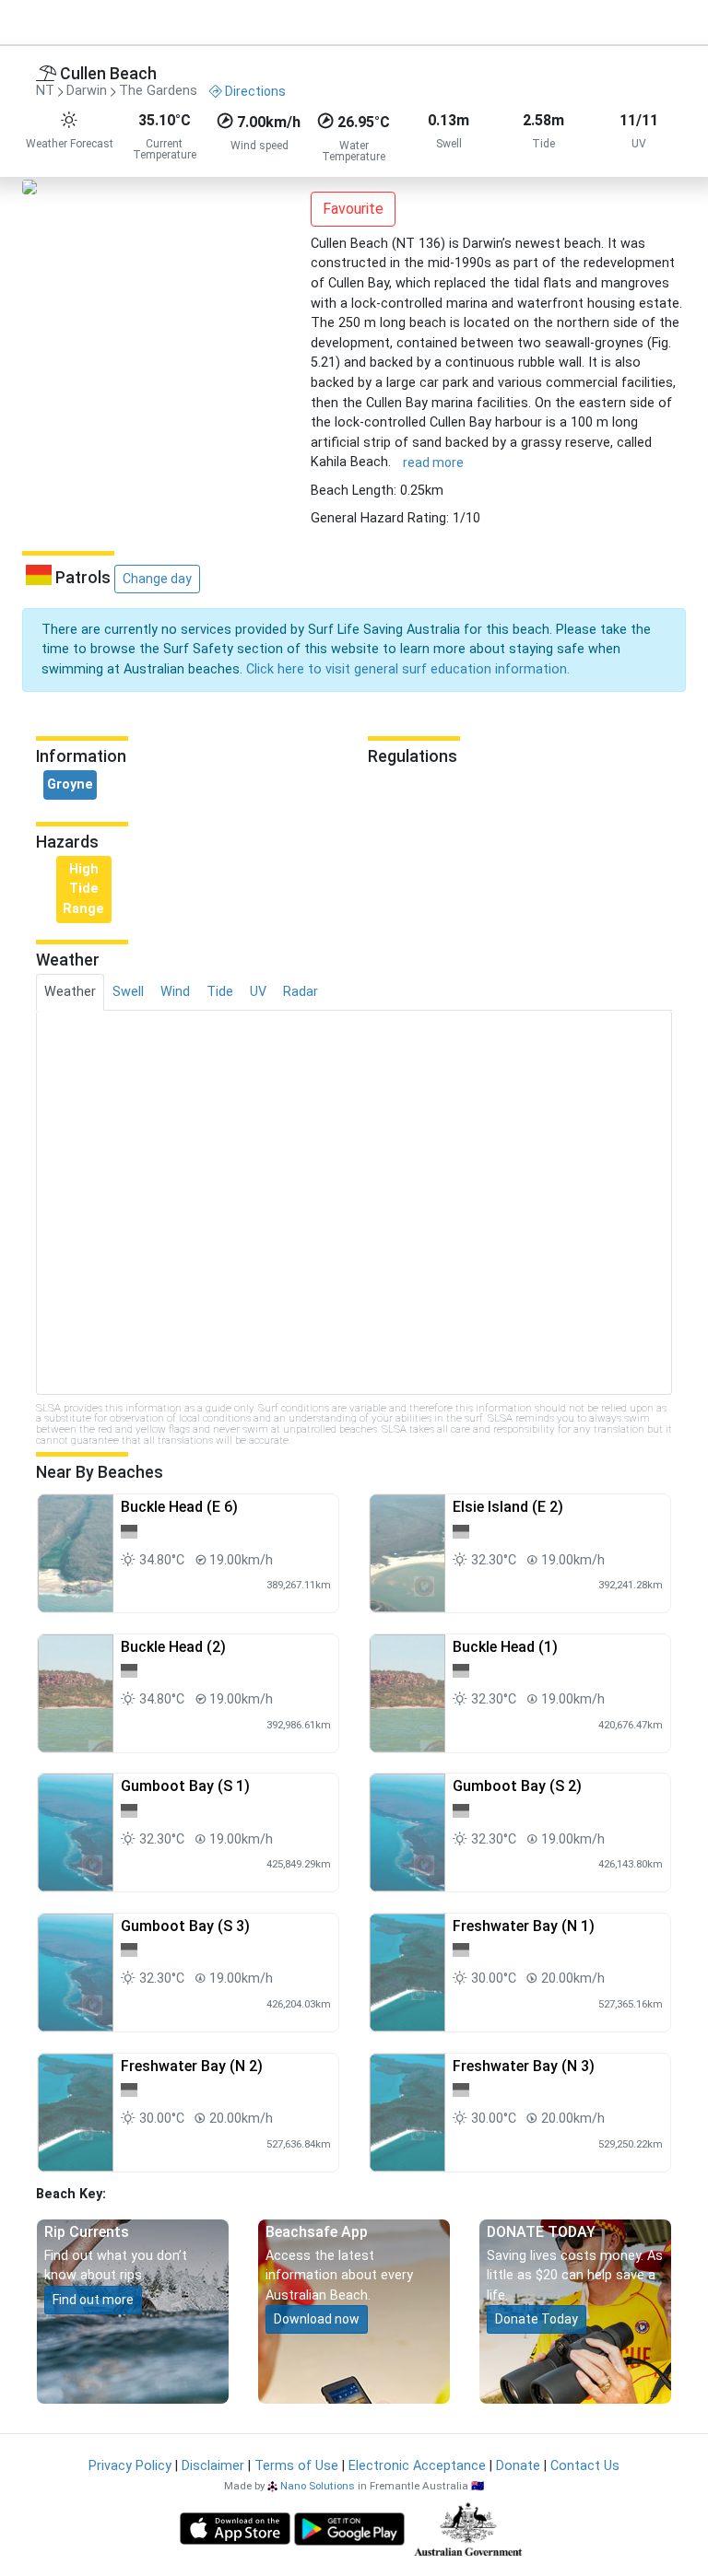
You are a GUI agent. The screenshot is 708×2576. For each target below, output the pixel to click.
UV (258, 992)
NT (45, 92)
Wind (175, 992)
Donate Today (537, 2319)
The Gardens (158, 92)
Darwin (87, 92)
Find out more (93, 2300)
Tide (220, 992)
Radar (301, 992)
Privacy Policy (130, 2466)
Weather (70, 992)
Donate (518, 2466)
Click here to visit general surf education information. (408, 669)
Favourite (353, 209)
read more (433, 463)
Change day (157, 579)
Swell (128, 992)
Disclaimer (213, 2466)
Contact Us (585, 2466)
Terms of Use (296, 2466)
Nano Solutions (318, 2486)
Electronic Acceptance (417, 2466)
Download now (317, 2319)
